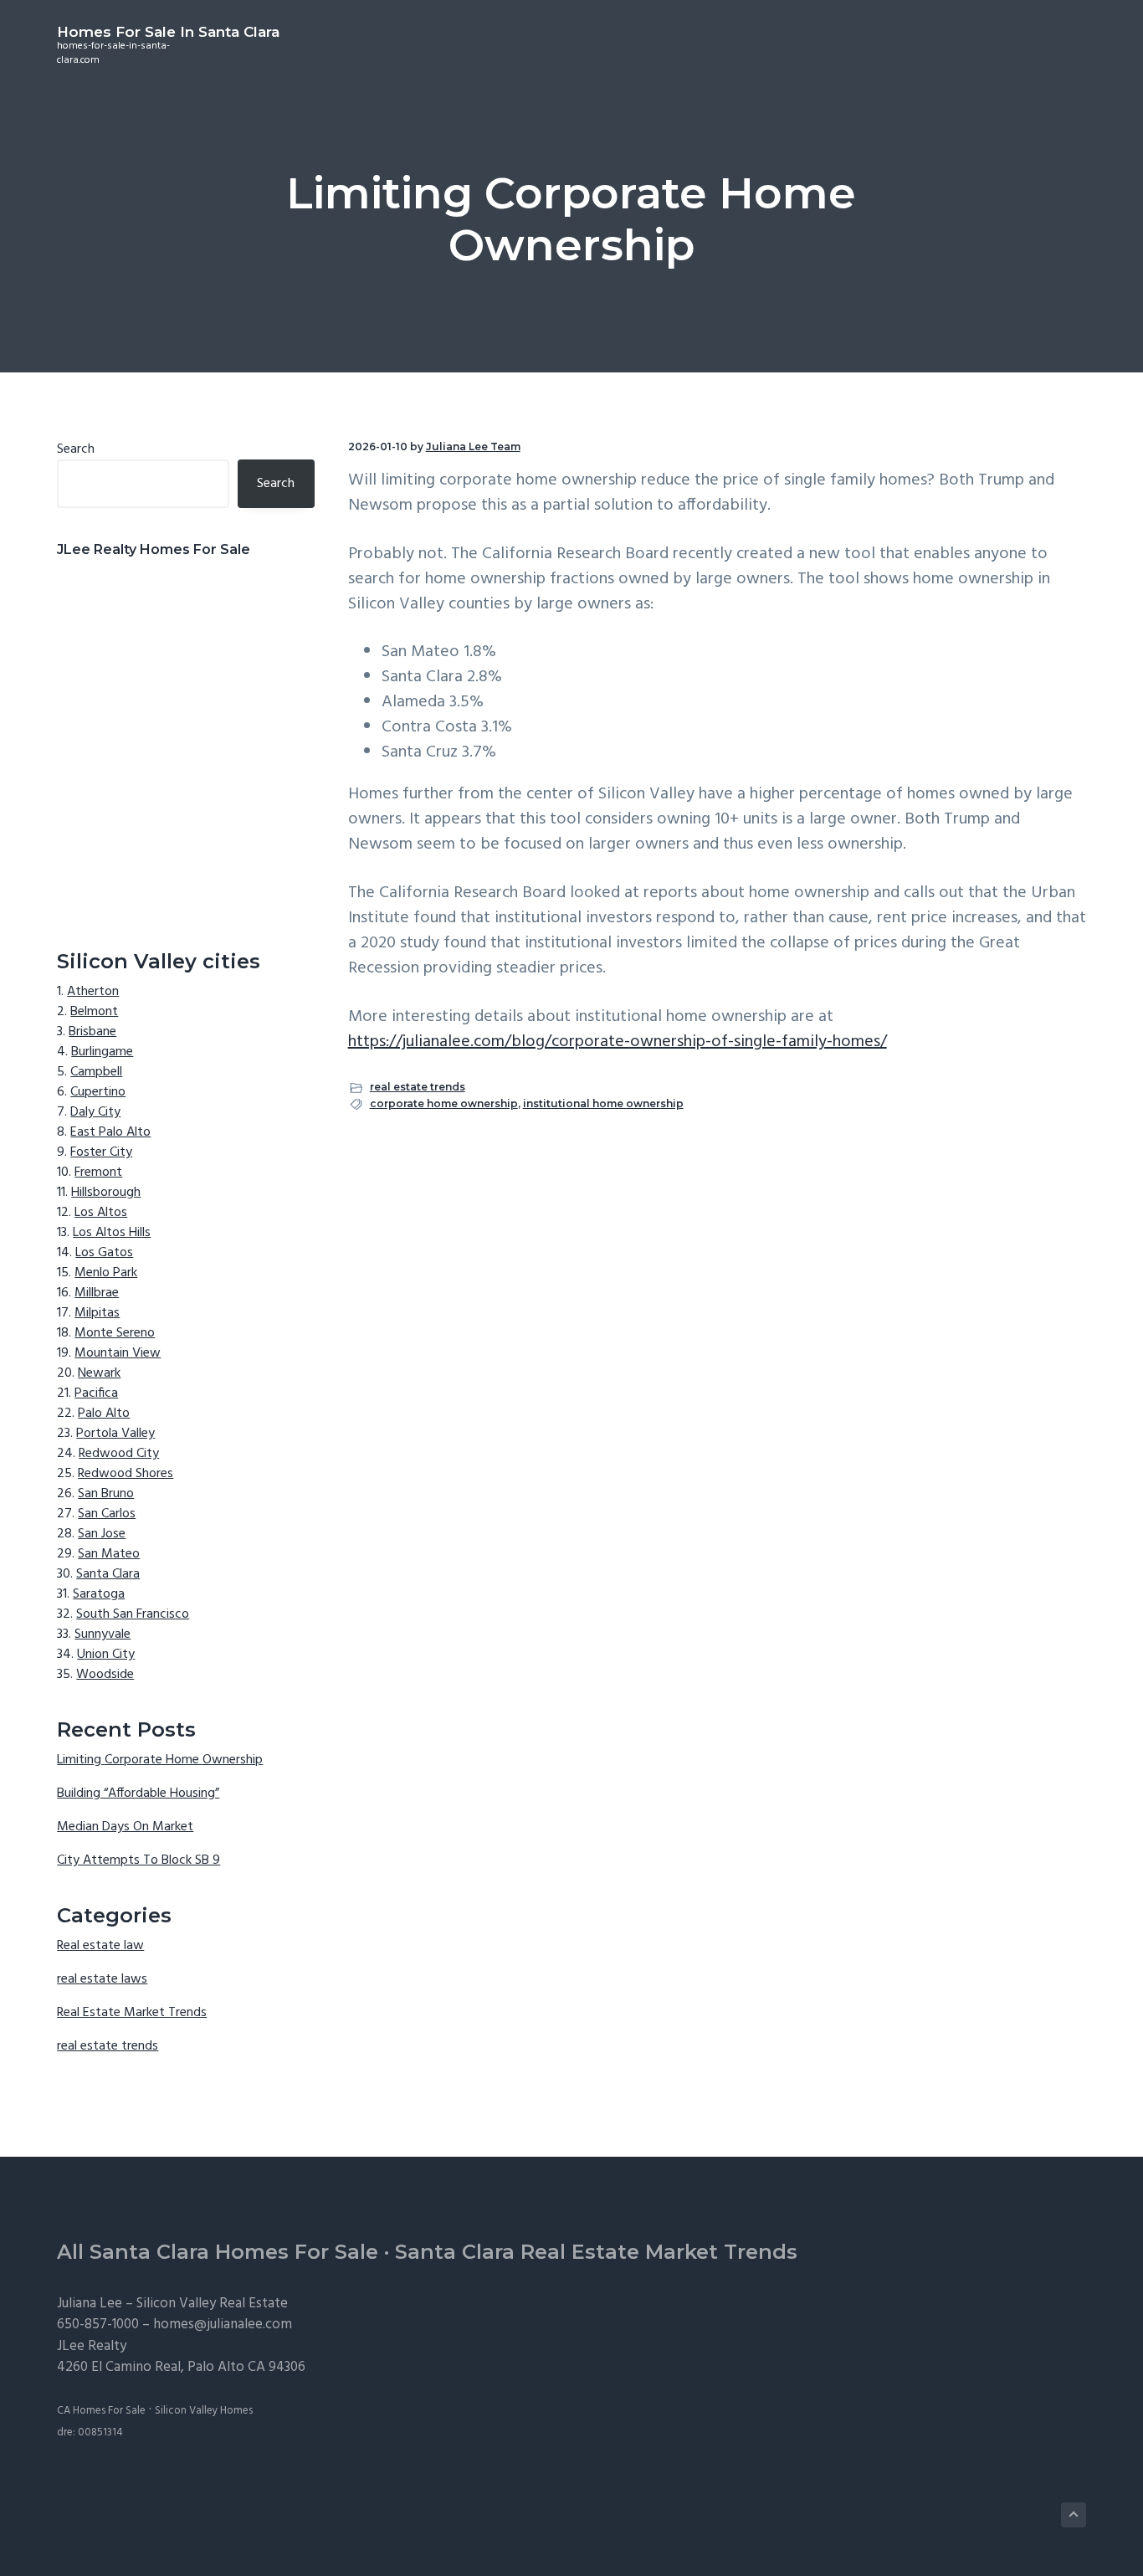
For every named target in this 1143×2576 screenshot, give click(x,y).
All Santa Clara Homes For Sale (218, 2252)
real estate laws (102, 1979)
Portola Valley (115, 1434)
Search (76, 449)
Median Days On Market (125, 1827)
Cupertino (98, 1092)
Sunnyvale (103, 1634)
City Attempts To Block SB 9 (138, 1860)
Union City (106, 1655)
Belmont (94, 1012)
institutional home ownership (603, 1103)
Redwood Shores (126, 1474)
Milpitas (97, 1313)
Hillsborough (106, 1193)
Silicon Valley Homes (204, 2411)
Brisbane (92, 1032)
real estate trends (418, 1087)
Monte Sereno (115, 1333)
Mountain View (118, 1353)
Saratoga (99, 1594)
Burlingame (102, 1052)
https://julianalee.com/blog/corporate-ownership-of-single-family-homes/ (618, 1042)
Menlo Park (106, 1273)
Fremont (98, 1173)
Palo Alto (104, 1414)
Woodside (105, 1675)
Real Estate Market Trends (132, 2013)
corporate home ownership (444, 1103)
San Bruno (106, 1494)
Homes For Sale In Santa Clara (168, 32)
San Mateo (109, 1554)
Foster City (101, 1152)
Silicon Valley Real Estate (212, 2304)
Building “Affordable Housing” (138, 1793)
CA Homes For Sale (101, 2411)
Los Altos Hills (112, 1233)
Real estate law (100, 1946)
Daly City (95, 1112)
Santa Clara (108, 1574)
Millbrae (97, 1293)
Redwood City (119, 1454)
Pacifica (96, 1393)
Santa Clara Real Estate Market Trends (596, 2252)
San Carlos (107, 1514)
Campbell (96, 1072)
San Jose (102, 1534)
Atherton (93, 992)
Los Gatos (104, 1253)
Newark (99, 1373)
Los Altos (101, 1213)
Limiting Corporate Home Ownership (160, 1760)
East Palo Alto (110, 1132)
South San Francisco (133, 1614)
